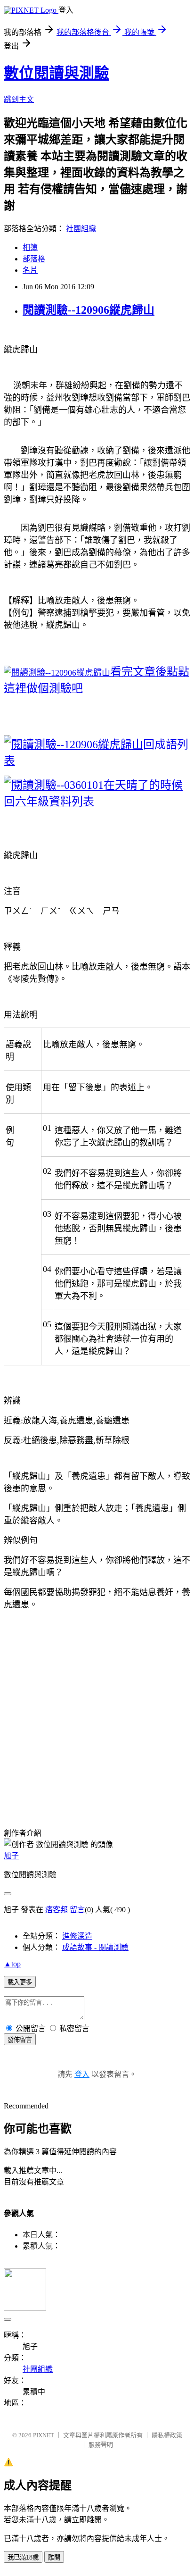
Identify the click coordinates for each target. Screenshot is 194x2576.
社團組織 (81, 229)
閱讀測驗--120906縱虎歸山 (89, 310)
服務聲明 (101, 2445)
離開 (54, 2557)
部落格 (34, 259)
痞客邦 (57, 1910)
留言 (77, 1910)
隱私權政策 (167, 2435)
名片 (30, 270)
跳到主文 (19, 99)
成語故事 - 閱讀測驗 (95, 1947)
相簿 (30, 247)
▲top (12, 1964)
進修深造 (77, 1936)
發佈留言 (20, 2040)
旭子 (11, 1856)
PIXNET (44, 2435)
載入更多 (20, 1982)
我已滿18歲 (23, 2557)
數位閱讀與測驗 (57, 73)
